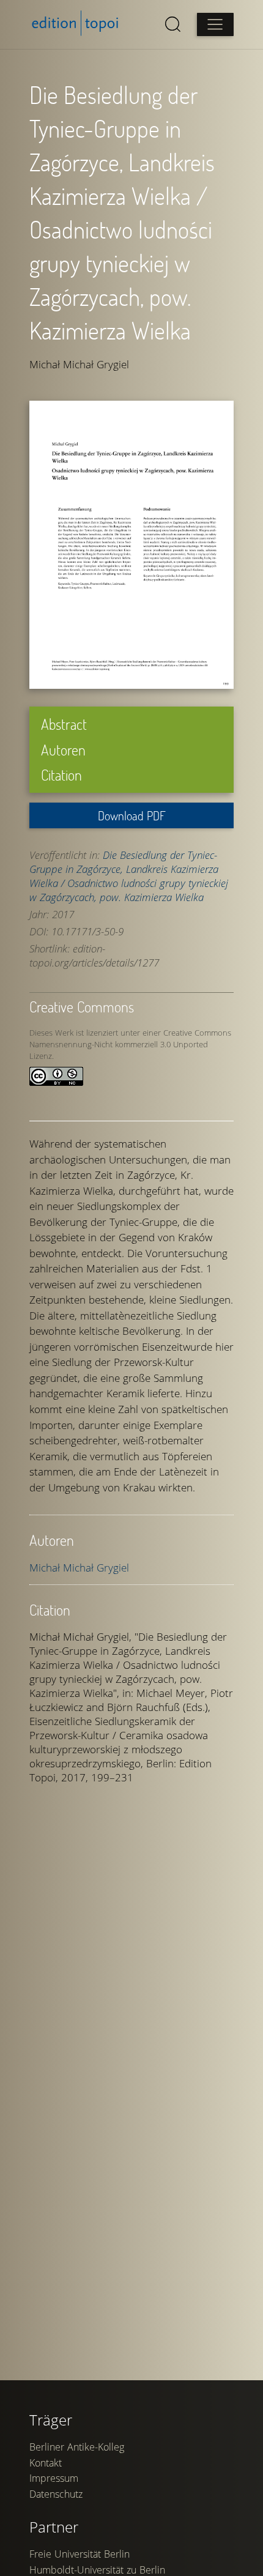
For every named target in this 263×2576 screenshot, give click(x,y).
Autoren (63, 750)
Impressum (54, 2478)
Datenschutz (56, 2494)
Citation (61, 775)
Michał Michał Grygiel (79, 1568)
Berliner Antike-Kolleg (77, 2447)
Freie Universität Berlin (80, 2554)
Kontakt (46, 2463)
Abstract (64, 724)
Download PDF (132, 815)
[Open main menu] (215, 24)
